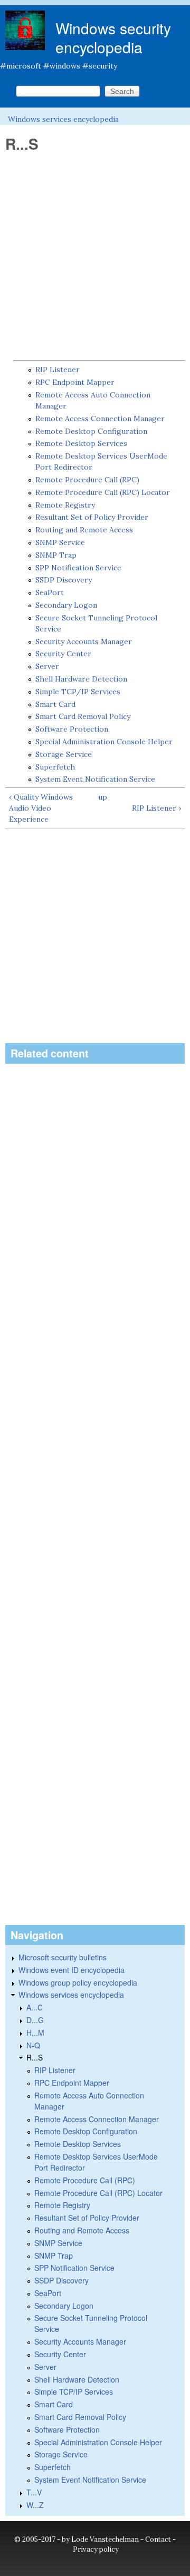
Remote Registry (65, 505)
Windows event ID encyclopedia (72, 1970)
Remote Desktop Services (81, 443)
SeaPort (50, 592)
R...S (35, 2057)
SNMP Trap (56, 555)
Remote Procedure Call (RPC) (87, 480)
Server (47, 666)
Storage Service (64, 754)
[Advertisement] (95, 257)
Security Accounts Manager (84, 641)
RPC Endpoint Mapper (75, 382)
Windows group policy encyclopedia (78, 1982)
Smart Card (55, 704)
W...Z (35, 2505)
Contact (158, 2539)
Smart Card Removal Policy (83, 716)
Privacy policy (96, 2549)
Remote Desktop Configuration (91, 431)
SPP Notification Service (78, 568)
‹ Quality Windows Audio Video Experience (41, 808)
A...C (35, 2007)
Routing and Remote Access (84, 530)
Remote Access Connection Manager (100, 419)
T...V (34, 2492)
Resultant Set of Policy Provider (92, 517)
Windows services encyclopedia (63, 119)
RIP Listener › (156, 808)
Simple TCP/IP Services (78, 692)
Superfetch (55, 767)
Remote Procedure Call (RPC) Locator (103, 492)
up (103, 797)
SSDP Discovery (64, 580)
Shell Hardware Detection (81, 679)
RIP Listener (58, 370)
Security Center (63, 654)
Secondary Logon (66, 605)
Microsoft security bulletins (63, 1957)
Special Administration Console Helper (104, 742)
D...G (35, 2020)
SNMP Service (60, 542)
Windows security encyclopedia (113, 37)
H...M (35, 2033)
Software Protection (72, 729)
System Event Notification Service (95, 779)
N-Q (33, 2045)
